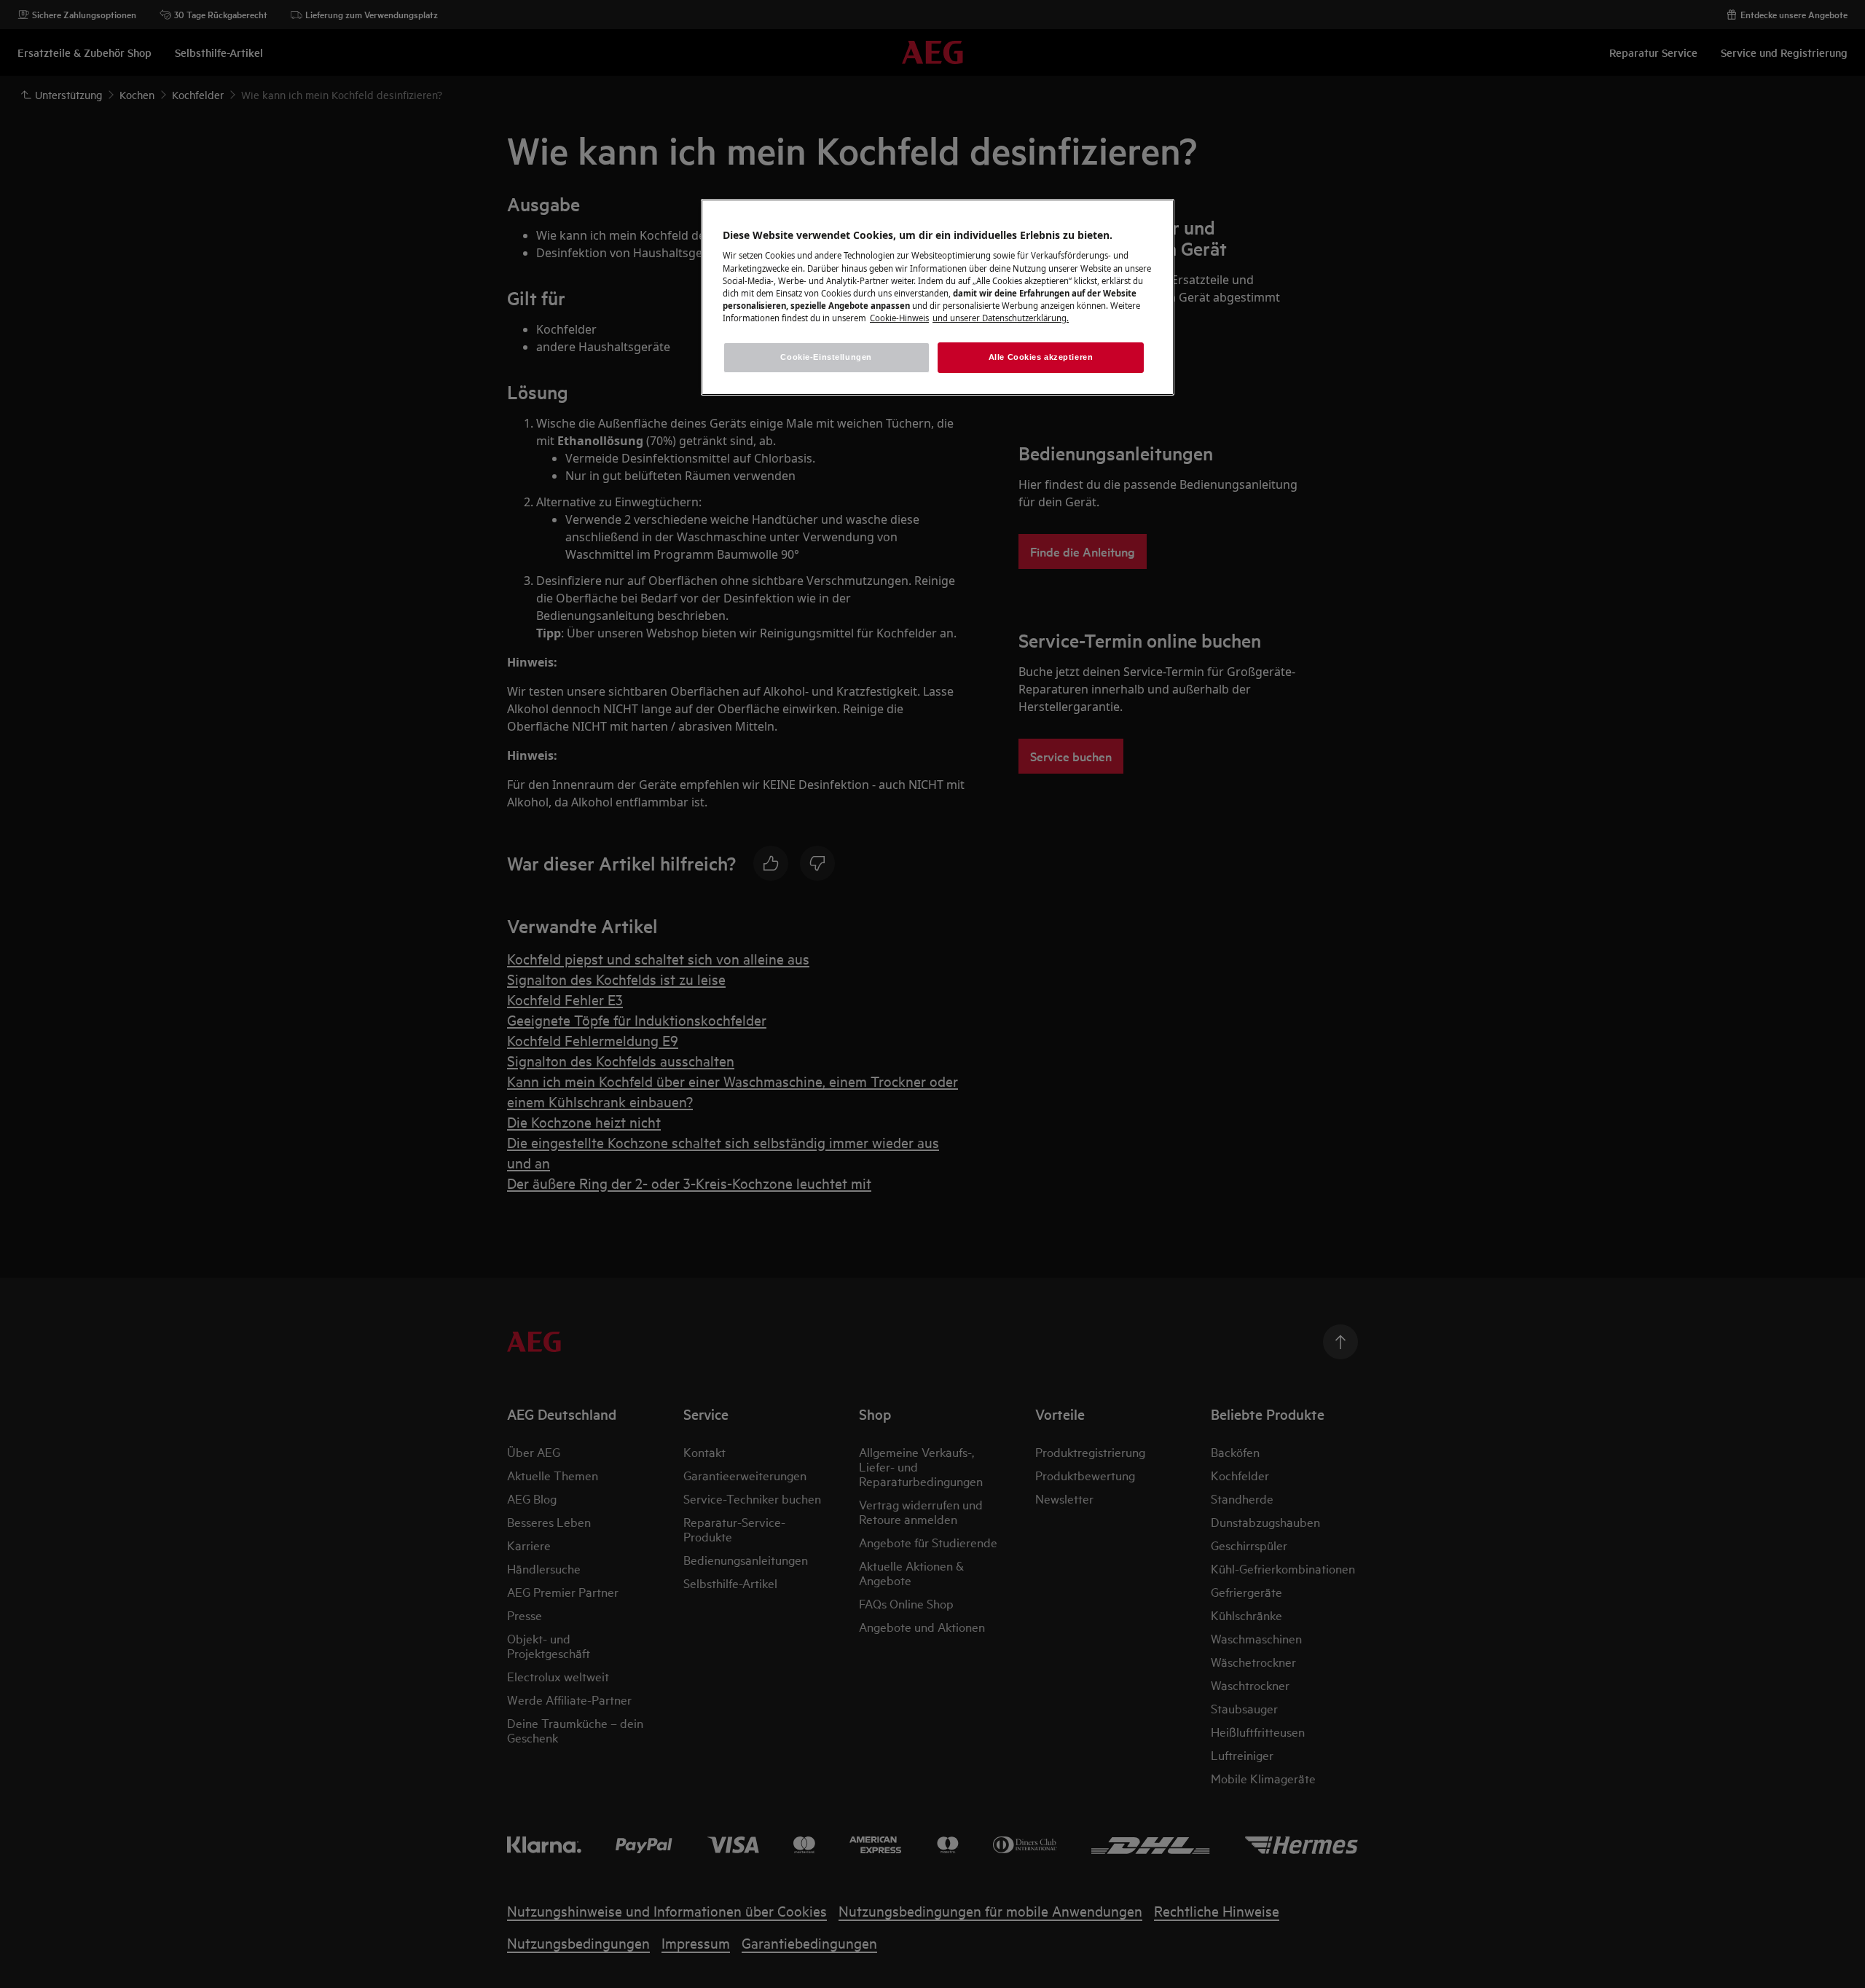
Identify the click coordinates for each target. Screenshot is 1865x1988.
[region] (938, 297)
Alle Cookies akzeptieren (1041, 357)
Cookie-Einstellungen (826, 357)
